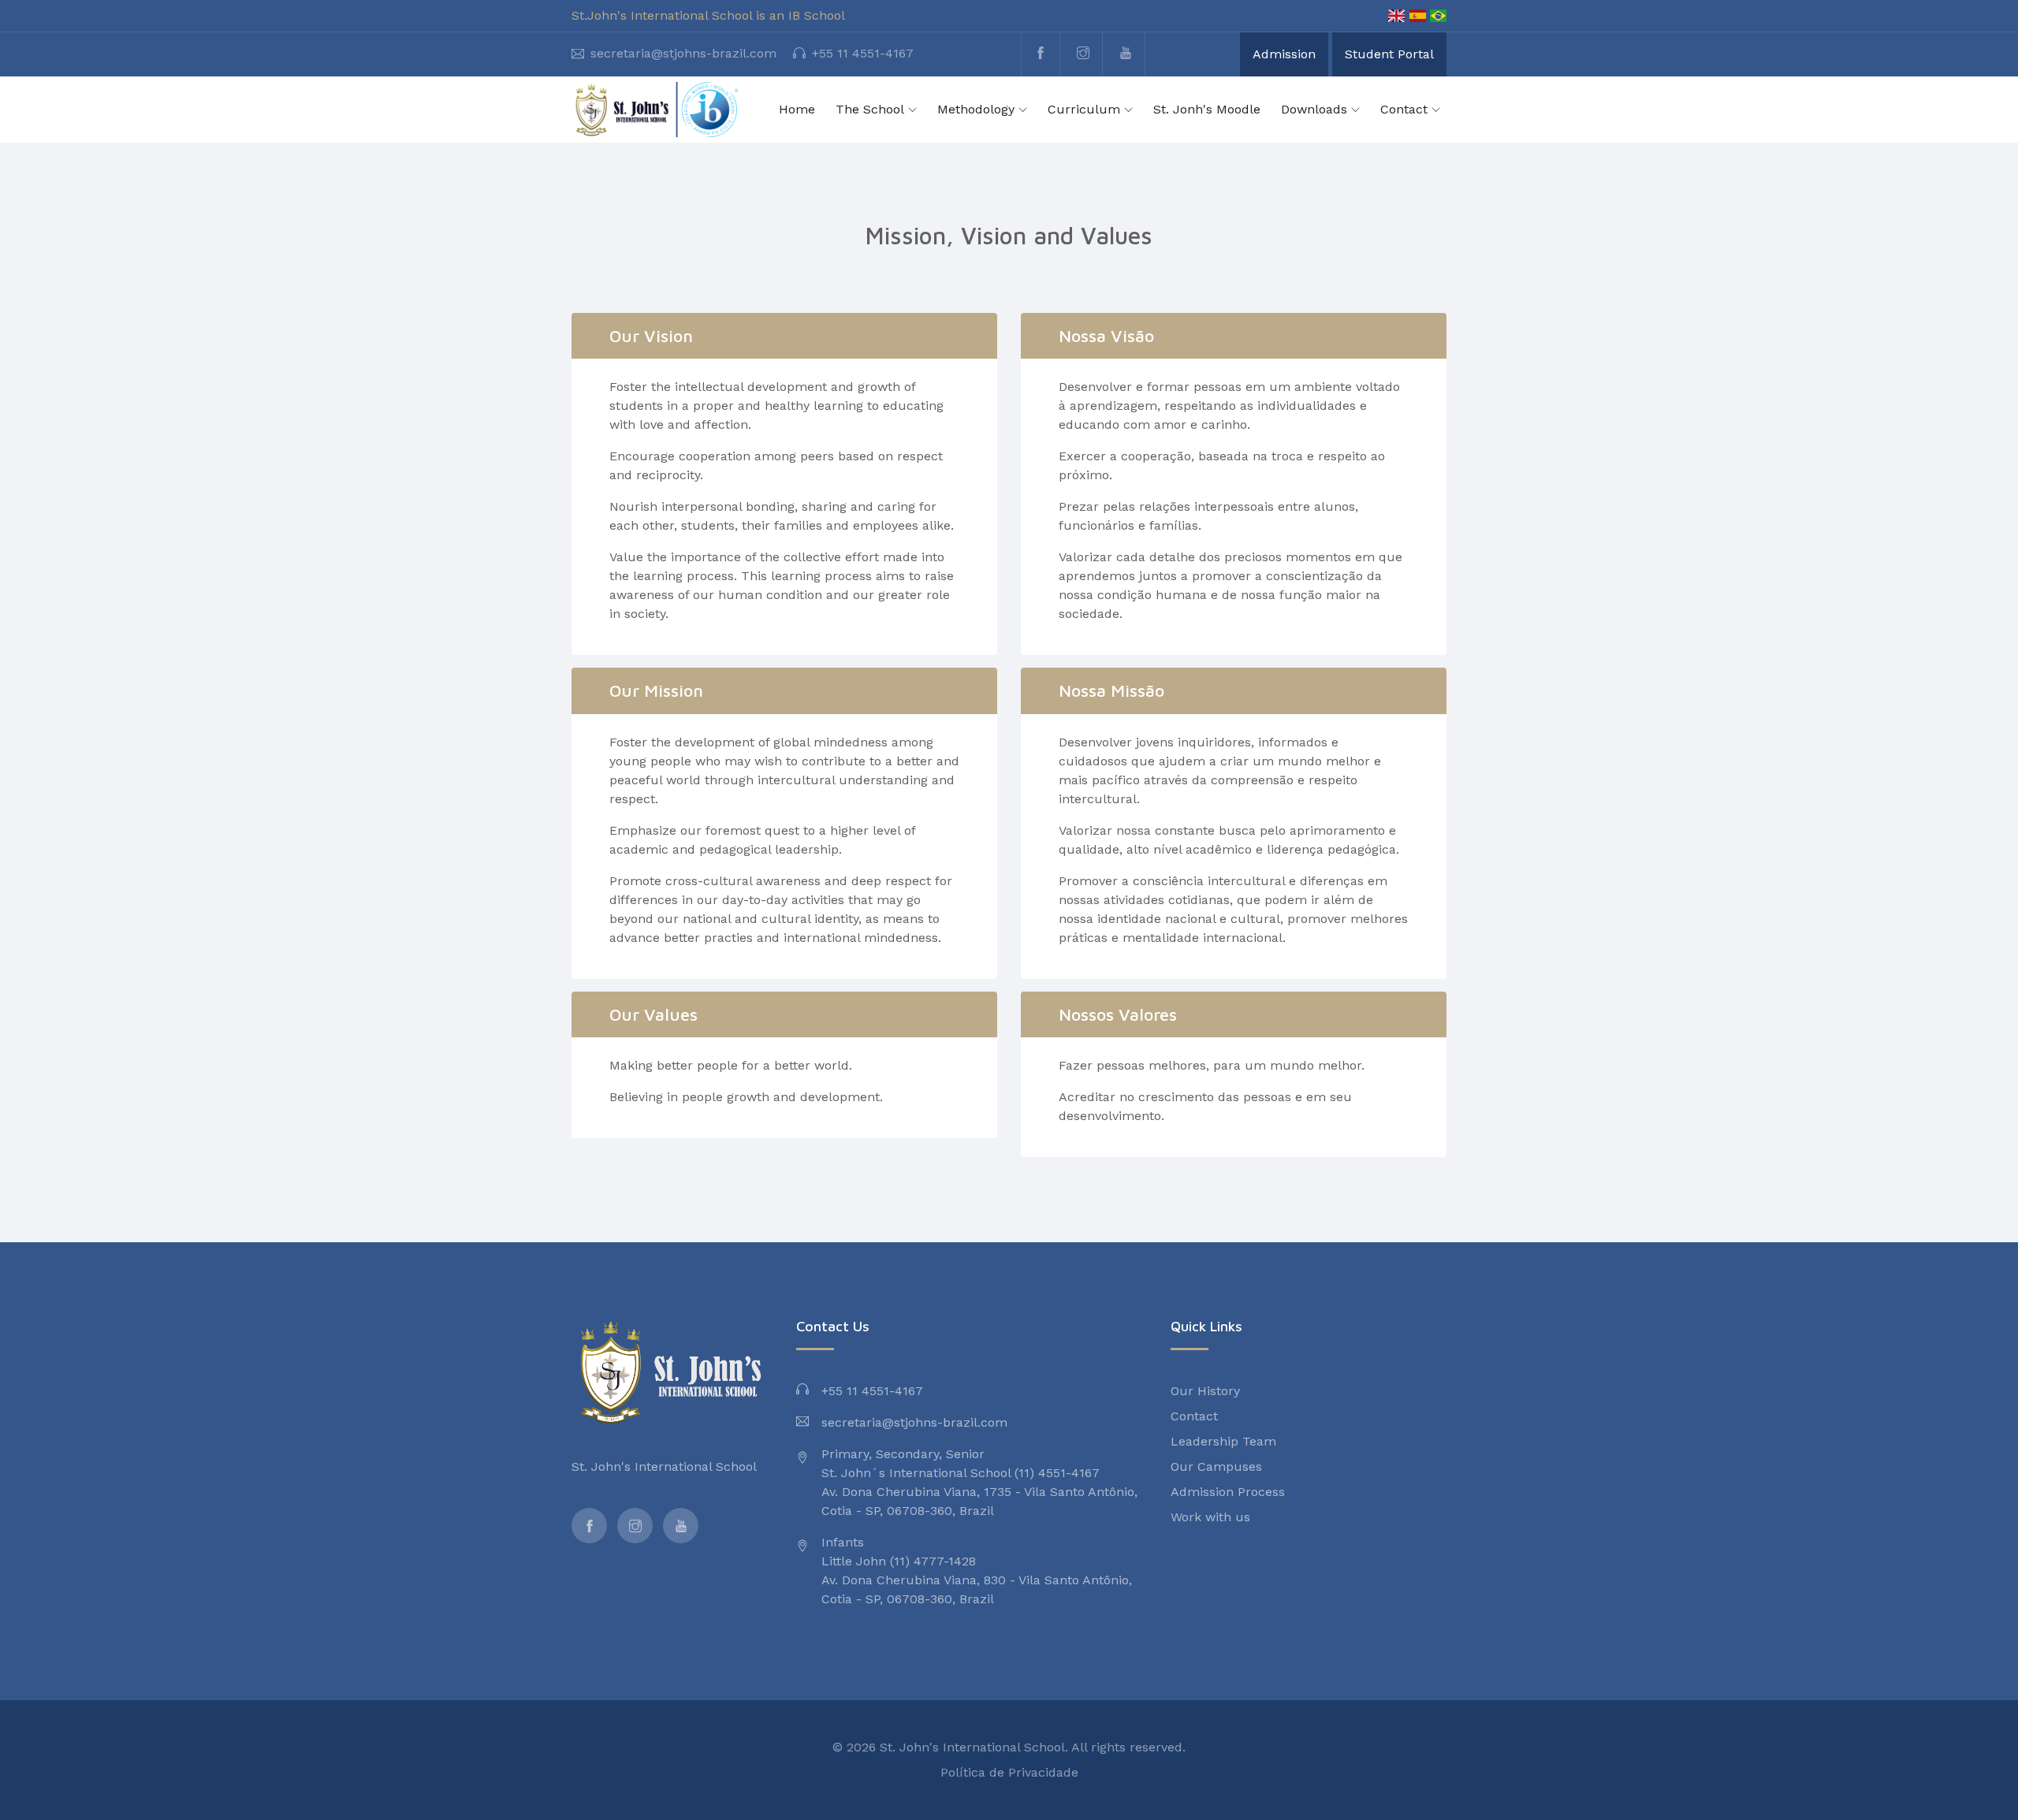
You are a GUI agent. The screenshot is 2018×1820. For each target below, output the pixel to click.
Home (797, 109)
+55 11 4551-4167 (863, 53)
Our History (1205, 1391)
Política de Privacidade (1009, 1772)
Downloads (1314, 109)
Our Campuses (1216, 1466)
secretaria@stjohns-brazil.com (683, 53)
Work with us (1210, 1517)
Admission (1284, 54)
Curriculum (1084, 109)
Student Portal (1389, 54)
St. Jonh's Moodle (1207, 109)
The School (870, 109)
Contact (1404, 109)
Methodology (976, 109)
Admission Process (1228, 1492)
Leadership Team (1223, 1441)
